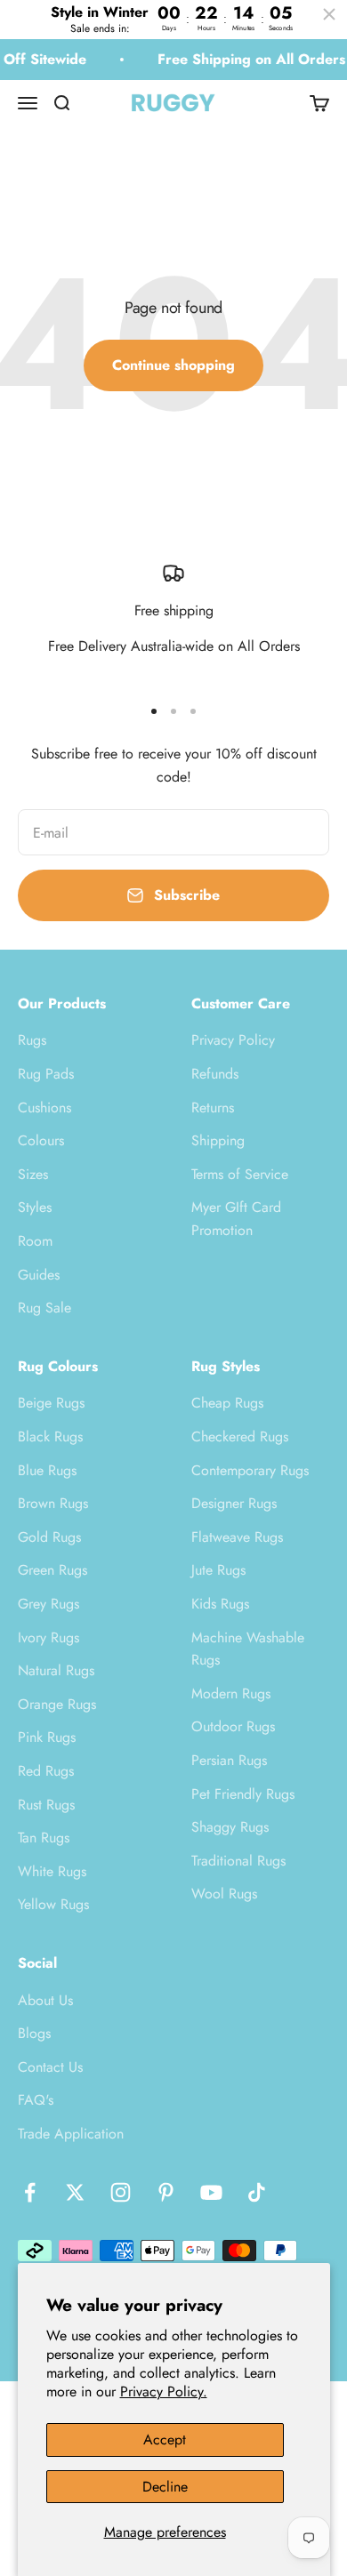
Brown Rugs (53, 1503)
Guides (39, 1275)
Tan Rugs (44, 1838)
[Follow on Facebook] (30, 2192)
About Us (45, 2000)
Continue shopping (173, 365)
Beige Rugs (51, 1403)
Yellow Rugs (53, 1904)
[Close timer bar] (329, 14)
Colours (41, 1140)
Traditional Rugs (238, 1861)
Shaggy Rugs (230, 1827)
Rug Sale (44, 1308)
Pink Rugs (47, 1737)
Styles (35, 1207)
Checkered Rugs (240, 1436)
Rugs (32, 1040)
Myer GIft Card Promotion (236, 1219)
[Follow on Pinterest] (166, 2192)
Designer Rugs (234, 1503)
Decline (165, 2487)
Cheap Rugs (227, 1403)
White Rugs (52, 1871)
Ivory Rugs (48, 1637)
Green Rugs (52, 1570)
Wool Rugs (224, 1894)
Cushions (44, 1107)
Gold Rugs (49, 1537)
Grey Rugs (48, 1604)
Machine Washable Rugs (248, 1649)
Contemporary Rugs (250, 1470)
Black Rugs (50, 1436)
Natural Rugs (56, 1670)
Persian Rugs (229, 1760)
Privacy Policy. (164, 2391)
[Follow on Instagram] (121, 2192)
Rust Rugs (46, 1805)
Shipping (218, 1140)
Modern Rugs (231, 1693)
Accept (165, 2440)
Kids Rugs (220, 1604)
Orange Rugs (57, 1704)
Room (35, 1241)
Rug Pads (46, 1074)
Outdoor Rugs (233, 1726)
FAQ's (36, 2100)
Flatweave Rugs (237, 1537)
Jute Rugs (218, 1570)
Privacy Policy (233, 1040)
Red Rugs (46, 1771)
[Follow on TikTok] (257, 2192)
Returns (213, 1107)
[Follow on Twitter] (75, 2192)
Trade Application (71, 2134)
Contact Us (50, 2067)
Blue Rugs (47, 1470)
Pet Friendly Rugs (243, 1794)
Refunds (215, 1074)
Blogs (34, 2033)
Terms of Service (240, 1174)
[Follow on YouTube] (211, 2192)
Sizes (33, 1174)
